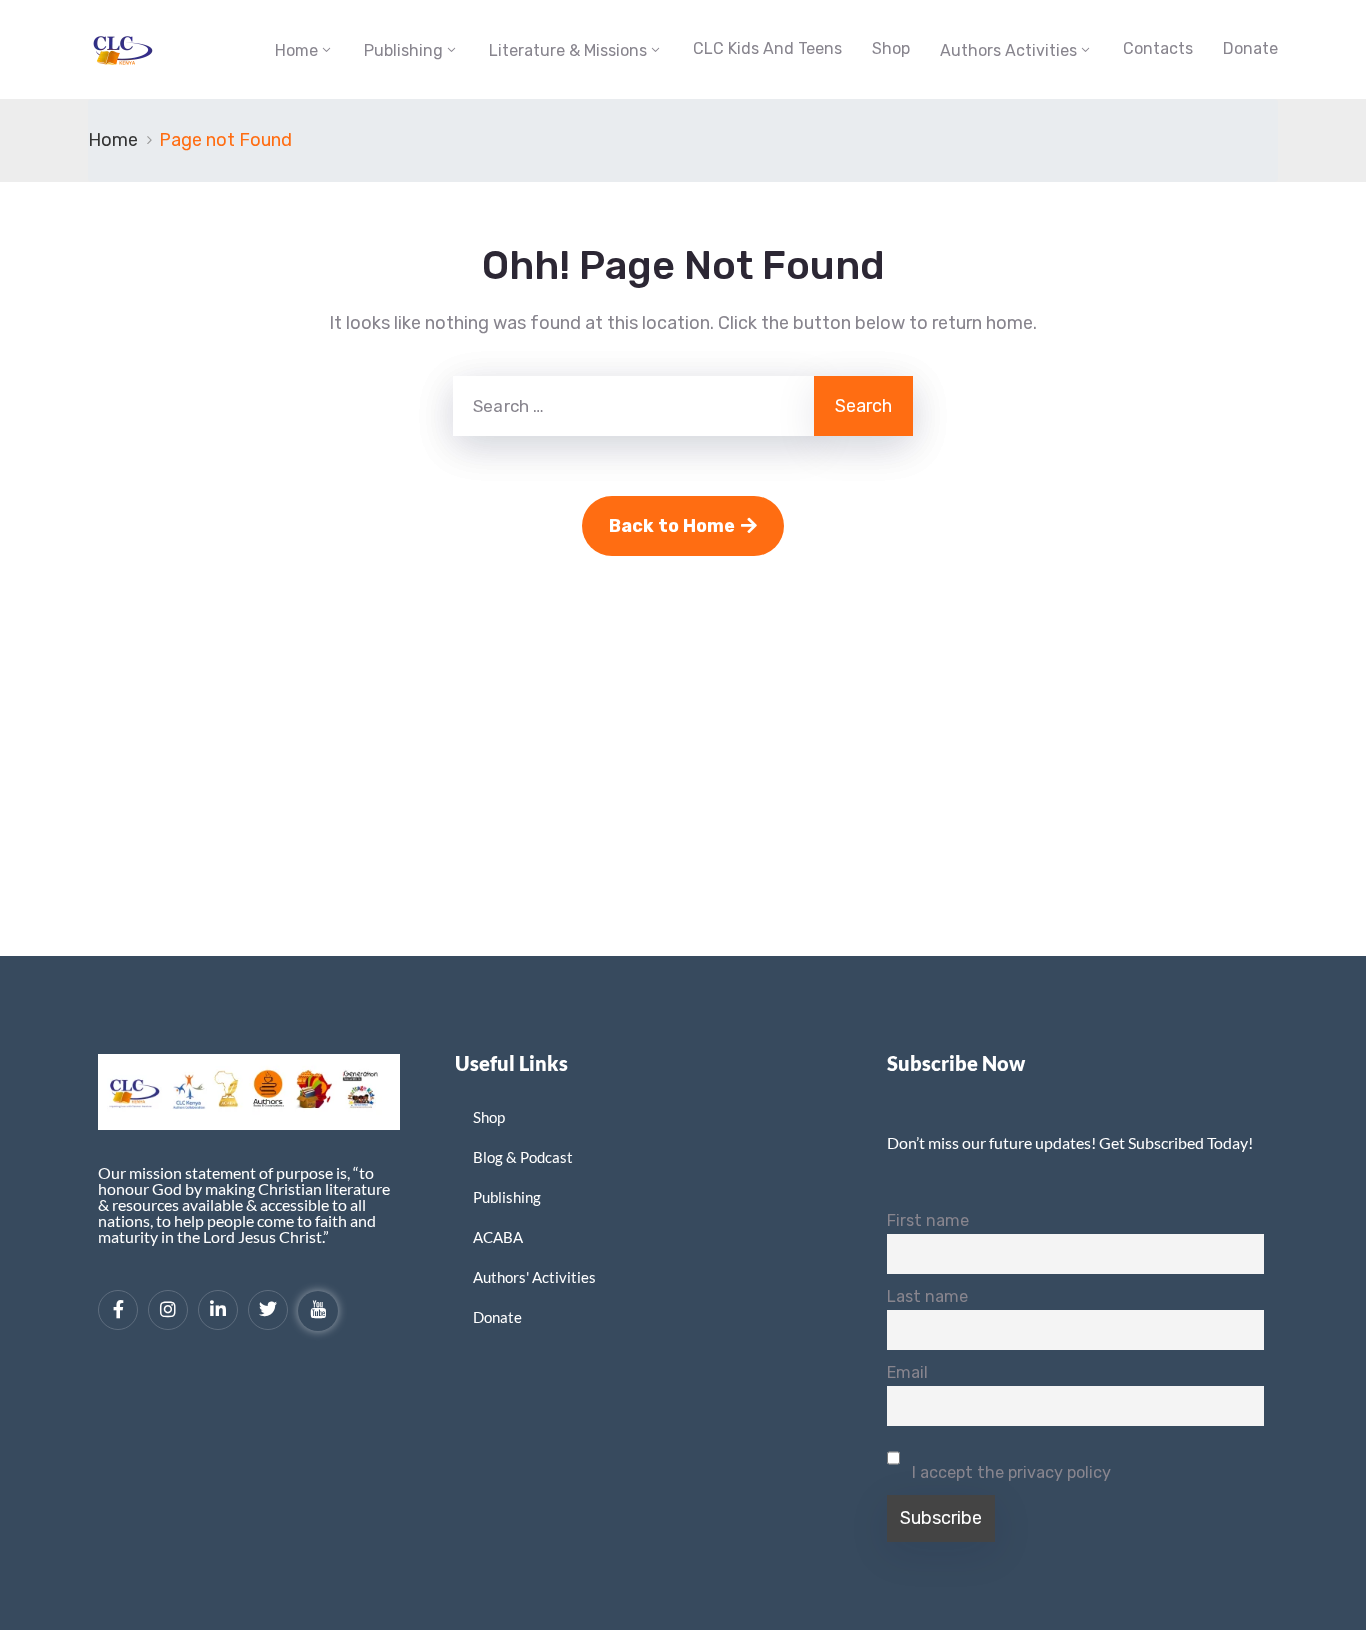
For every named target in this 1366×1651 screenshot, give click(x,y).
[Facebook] (118, 1310)
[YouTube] (318, 1311)
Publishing (403, 50)
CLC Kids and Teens (767, 48)
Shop (891, 48)
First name (928, 1220)
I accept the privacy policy (1009, 1472)
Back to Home (672, 526)
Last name (927, 1296)
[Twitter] (268, 1310)
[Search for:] (633, 406)
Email (907, 1372)
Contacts (1158, 48)
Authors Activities (1008, 50)
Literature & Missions (568, 50)
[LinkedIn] (218, 1310)
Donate (1250, 48)
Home (296, 50)
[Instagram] (168, 1310)
